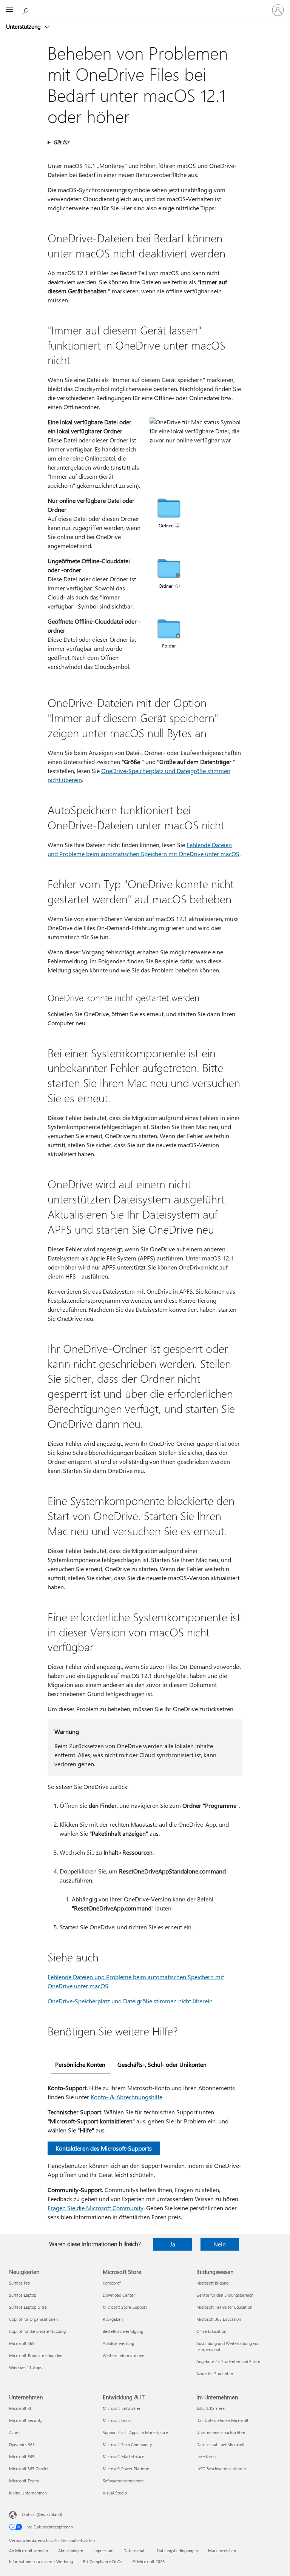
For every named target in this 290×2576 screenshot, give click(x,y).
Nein (220, 2244)
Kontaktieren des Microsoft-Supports (104, 2148)
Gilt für (61, 142)
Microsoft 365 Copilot (29, 2469)
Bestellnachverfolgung (123, 2331)
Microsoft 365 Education (219, 2319)
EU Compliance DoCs (103, 2561)
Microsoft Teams (24, 2481)
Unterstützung (24, 26)
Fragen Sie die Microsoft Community (96, 2208)
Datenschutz (135, 2551)
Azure (14, 2432)
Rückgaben (113, 2319)
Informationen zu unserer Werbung (41, 2561)
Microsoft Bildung (212, 2283)
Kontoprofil (113, 2283)
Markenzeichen (222, 2551)
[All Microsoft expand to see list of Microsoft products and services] (9, 10)
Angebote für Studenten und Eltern (228, 2361)
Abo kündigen (71, 2551)
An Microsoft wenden (29, 2551)
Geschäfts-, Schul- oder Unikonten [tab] (162, 2064)
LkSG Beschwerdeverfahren (221, 2469)
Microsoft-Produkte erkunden (36, 2355)
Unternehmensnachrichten (221, 2432)
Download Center (119, 2295)
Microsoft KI (20, 2408)
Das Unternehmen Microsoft (222, 2420)
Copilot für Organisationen (33, 2319)
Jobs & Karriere (211, 2408)
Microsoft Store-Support (125, 2307)
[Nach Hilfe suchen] (26, 10)
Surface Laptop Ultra (28, 2307)
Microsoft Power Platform (126, 2469)
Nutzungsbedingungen (177, 2551)
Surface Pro (19, 2283)
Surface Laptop (23, 2295)
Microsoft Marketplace (123, 2457)
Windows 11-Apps (25, 2367)
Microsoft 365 (22, 2343)
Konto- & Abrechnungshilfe (126, 2097)
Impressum (103, 2551)
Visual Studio (115, 2493)
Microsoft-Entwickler (122, 2408)
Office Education (211, 2331)
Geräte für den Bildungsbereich (225, 2295)
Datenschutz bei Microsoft (221, 2444)
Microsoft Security (26, 2420)
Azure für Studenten (215, 2373)
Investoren (206, 2457)
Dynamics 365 (22, 2444)
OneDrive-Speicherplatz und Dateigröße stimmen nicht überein (130, 2001)
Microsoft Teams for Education (224, 2307)
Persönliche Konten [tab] (80, 2064)
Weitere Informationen (123, 2355)
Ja (173, 2244)
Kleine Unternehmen (28, 2493)
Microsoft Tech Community (127, 2444)
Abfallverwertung (118, 2343)
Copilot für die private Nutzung (37, 2331)
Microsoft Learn (117, 2420)
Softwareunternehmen (123, 2481)
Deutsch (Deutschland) (41, 2514)
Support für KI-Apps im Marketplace (135, 2432)
